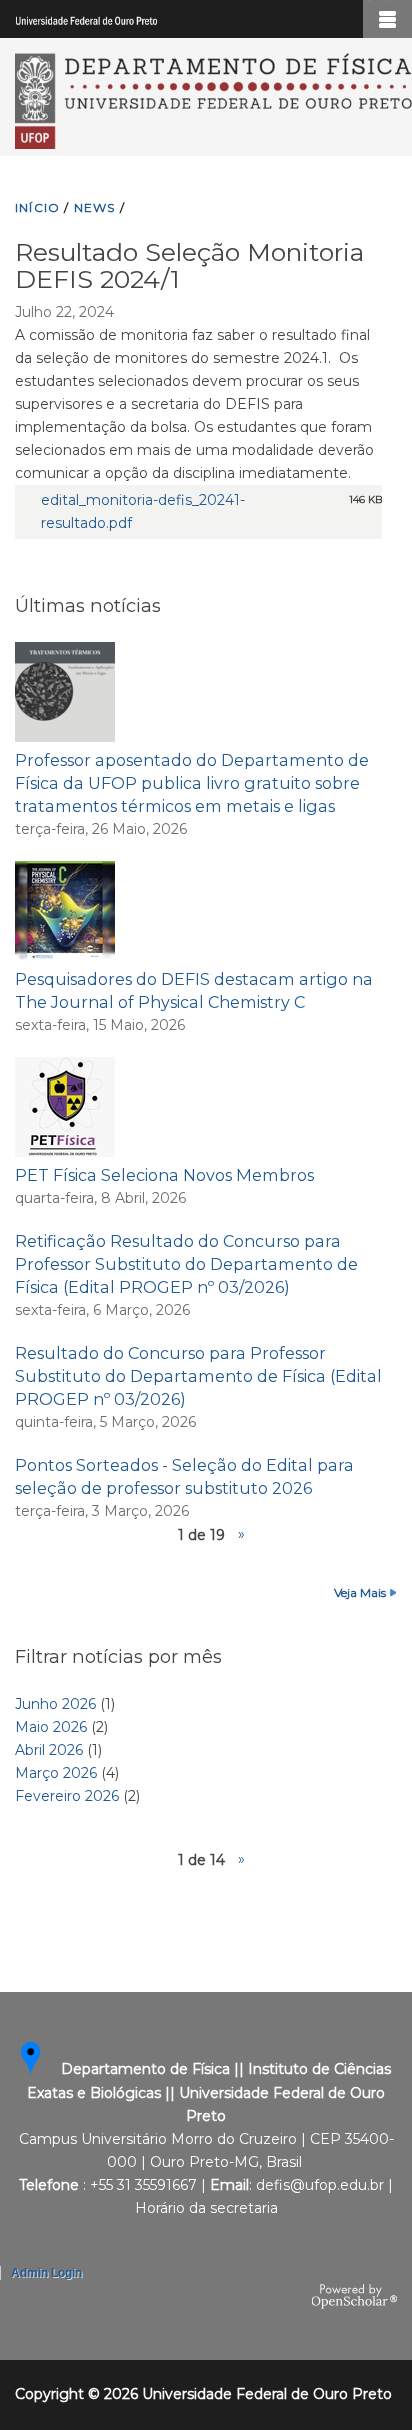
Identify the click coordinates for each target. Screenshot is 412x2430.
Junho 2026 (55, 1704)
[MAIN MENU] (387, 19)
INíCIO (37, 207)
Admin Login (46, 2273)
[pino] (41, 2070)
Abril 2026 (49, 1750)
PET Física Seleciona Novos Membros (164, 1175)
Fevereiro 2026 (67, 1796)
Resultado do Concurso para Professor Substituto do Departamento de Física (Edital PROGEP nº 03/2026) (198, 1376)
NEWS (95, 207)
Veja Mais (360, 1592)
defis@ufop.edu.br (320, 2185)
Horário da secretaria (206, 2208)
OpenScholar (354, 2297)
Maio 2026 (51, 1727)
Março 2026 (56, 1773)
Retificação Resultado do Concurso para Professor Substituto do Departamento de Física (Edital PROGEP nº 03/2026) (186, 1264)
